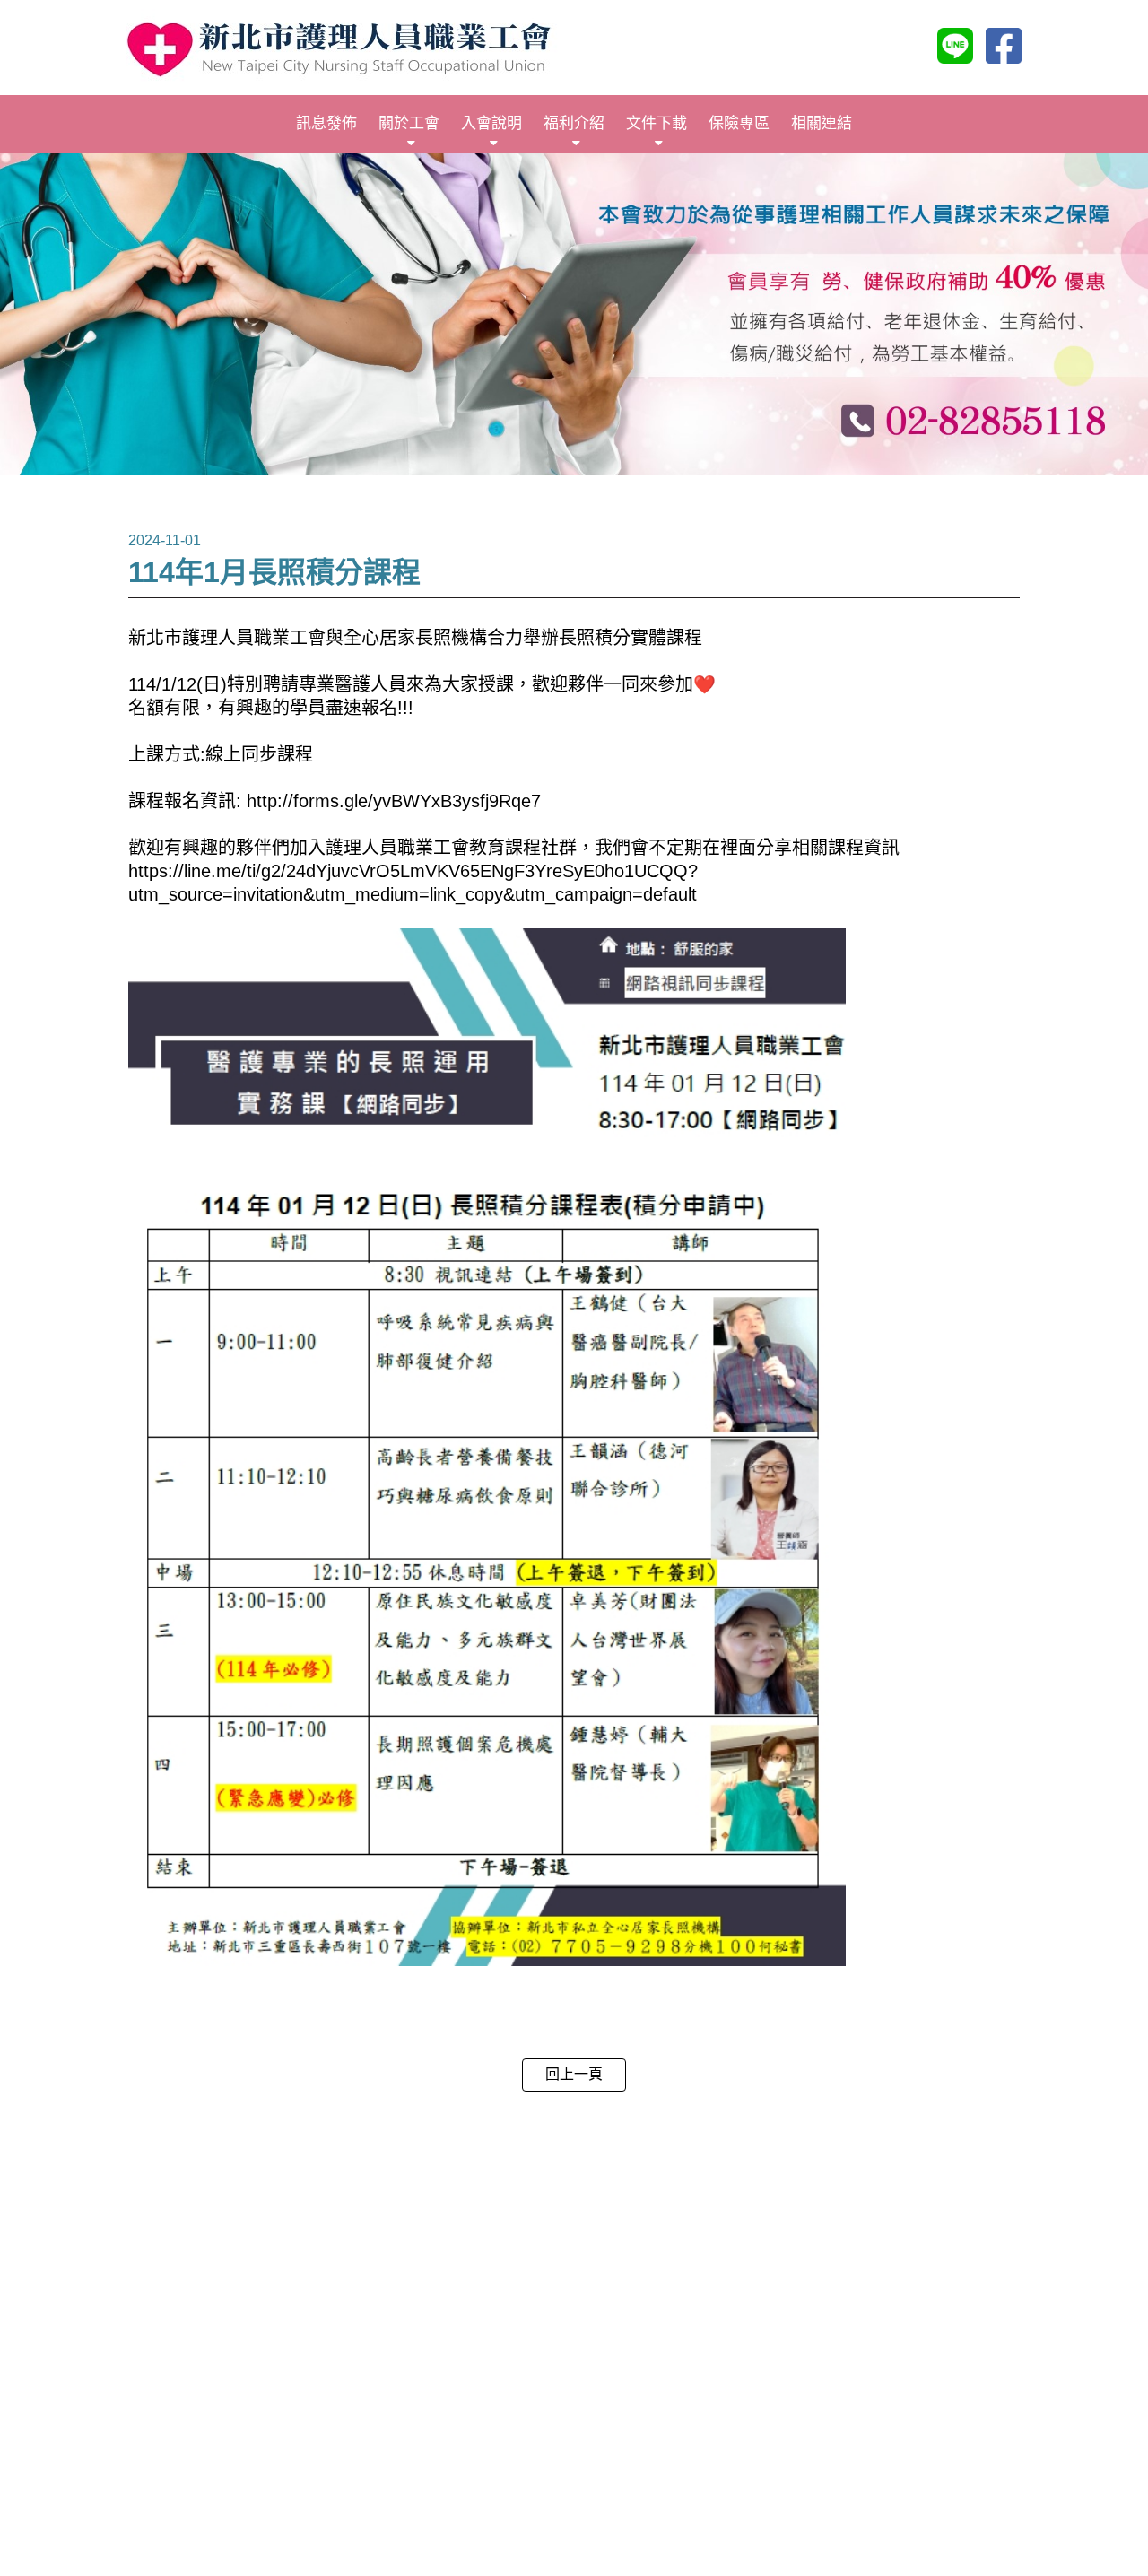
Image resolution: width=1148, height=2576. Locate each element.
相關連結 (822, 123)
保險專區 (739, 123)
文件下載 (657, 123)
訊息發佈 (326, 123)
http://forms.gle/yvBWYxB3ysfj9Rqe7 (394, 801)
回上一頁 (574, 2074)
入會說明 (491, 123)
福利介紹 (574, 123)
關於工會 (409, 123)
